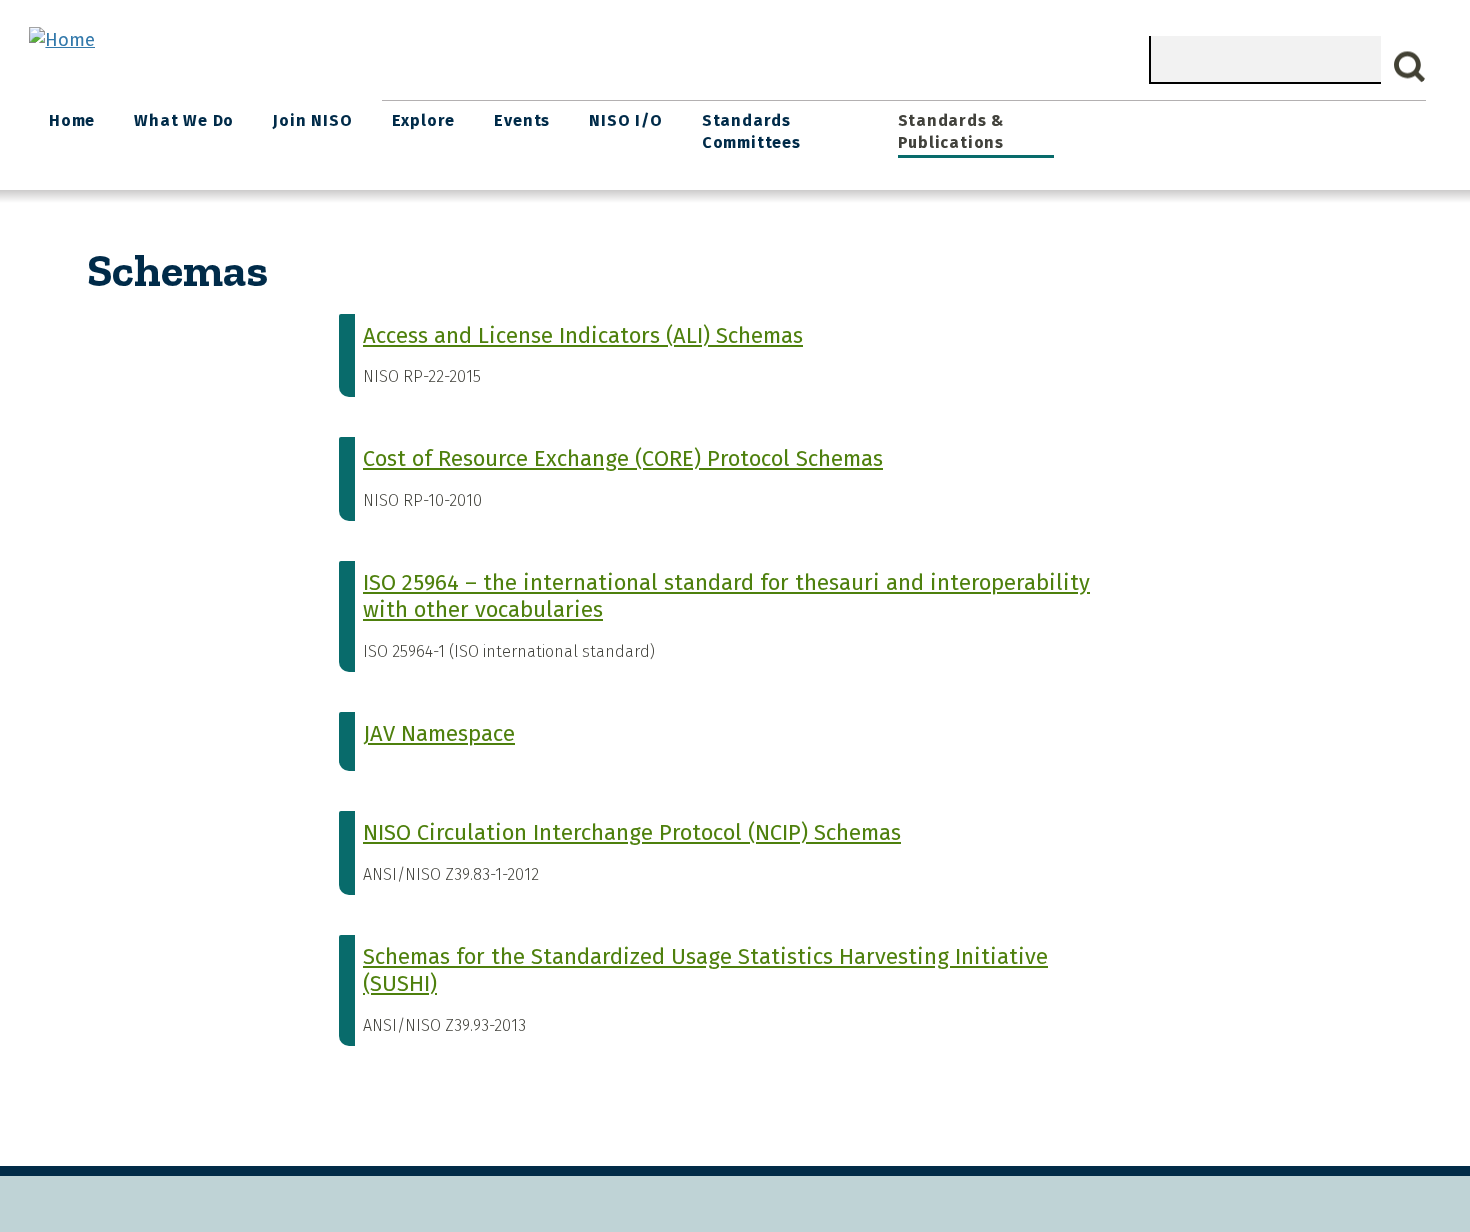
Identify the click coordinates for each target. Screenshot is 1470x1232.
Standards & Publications (951, 131)
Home (72, 120)
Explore (424, 120)
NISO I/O (625, 120)
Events (522, 120)
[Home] (62, 40)
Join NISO (312, 120)
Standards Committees (751, 131)
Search (1410, 67)
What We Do (184, 120)
